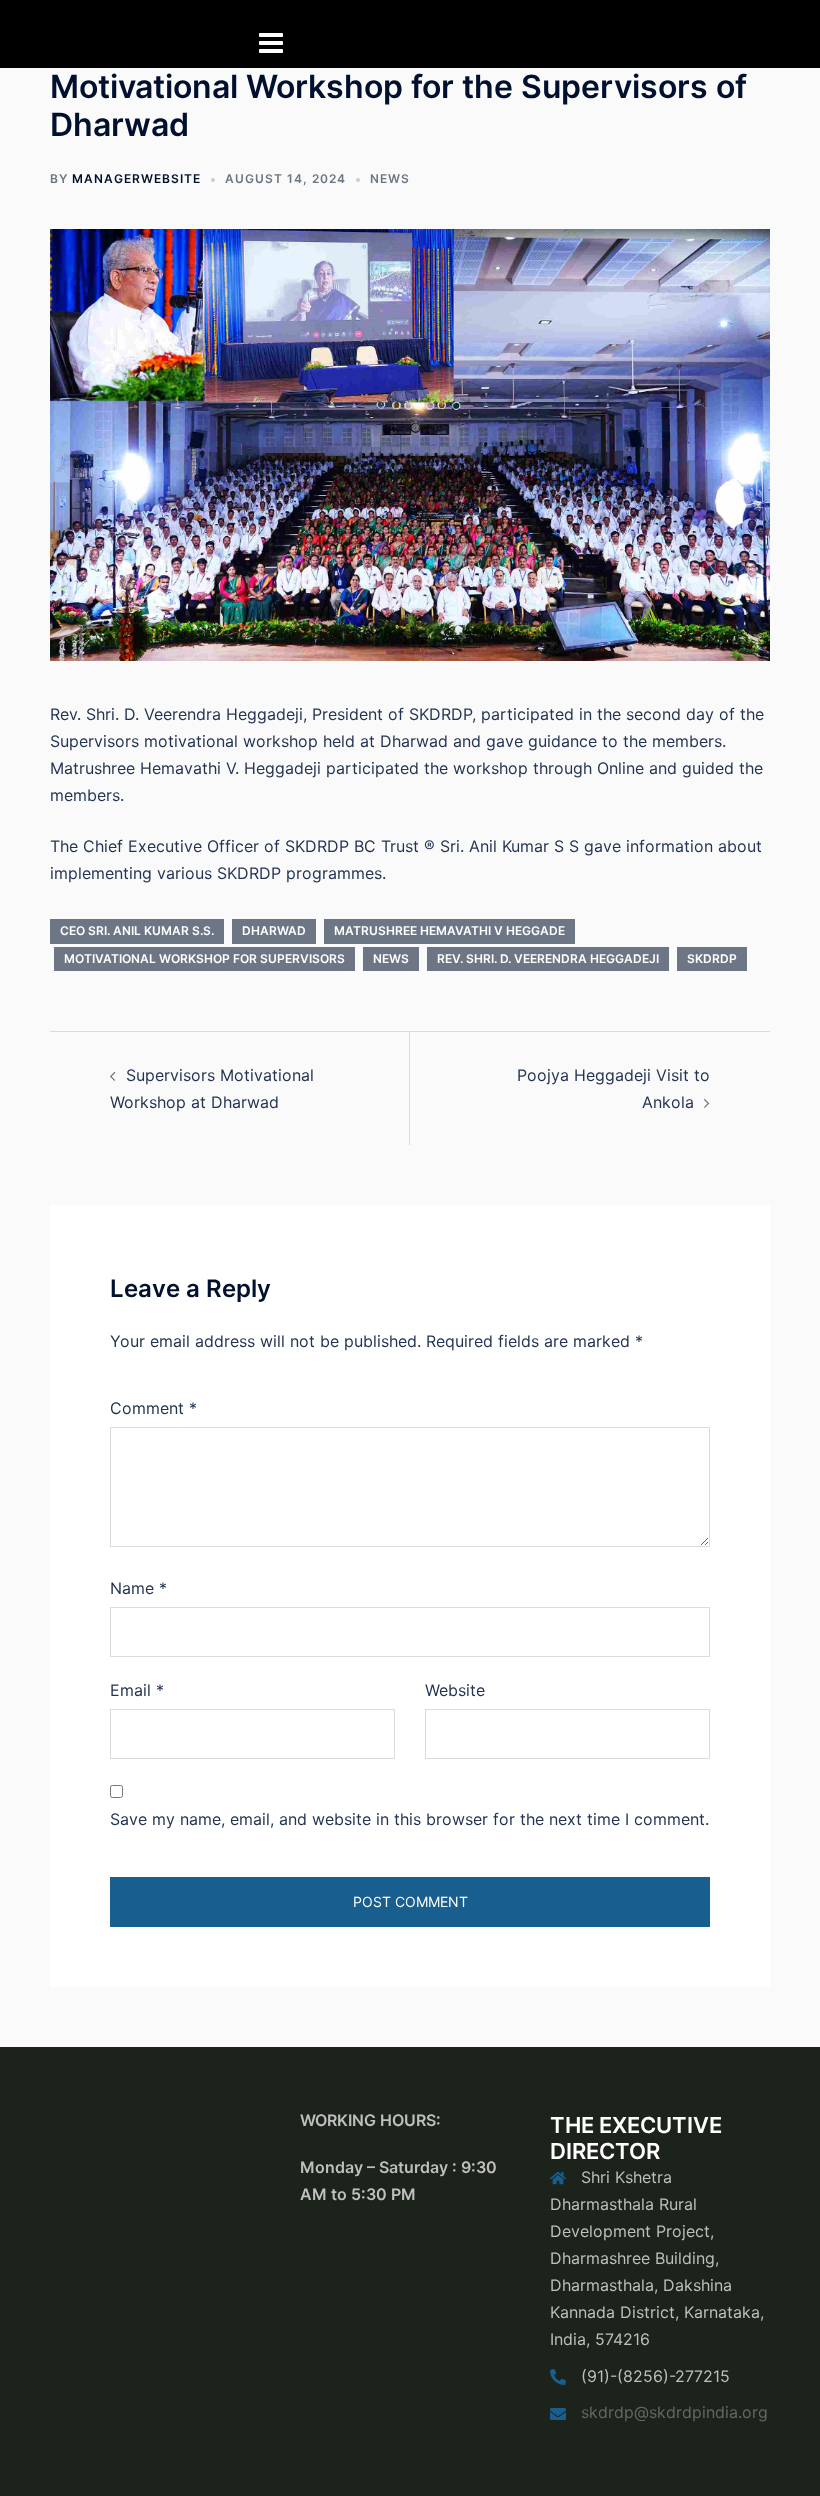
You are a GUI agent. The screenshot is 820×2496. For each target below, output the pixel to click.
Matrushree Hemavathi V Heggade (449, 930)
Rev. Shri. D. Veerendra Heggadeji (548, 958)
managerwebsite (136, 178)
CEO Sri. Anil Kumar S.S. (137, 930)
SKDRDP (712, 958)
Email (137, 1690)
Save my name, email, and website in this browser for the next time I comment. (409, 1819)
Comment (153, 1408)
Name (138, 1588)
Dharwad (274, 930)
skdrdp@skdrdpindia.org (674, 2412)
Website (455, 1690)
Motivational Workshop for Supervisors (204, 958)
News (390, 178)
